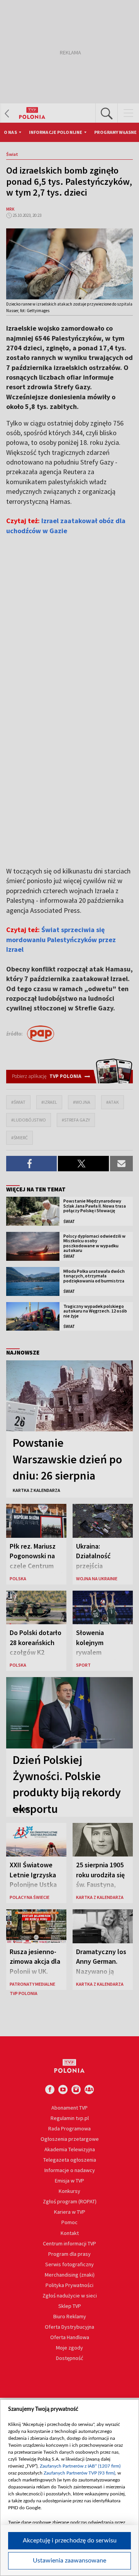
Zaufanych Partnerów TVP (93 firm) (79, 2473)
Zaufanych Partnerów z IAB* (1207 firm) (80, 2466)
